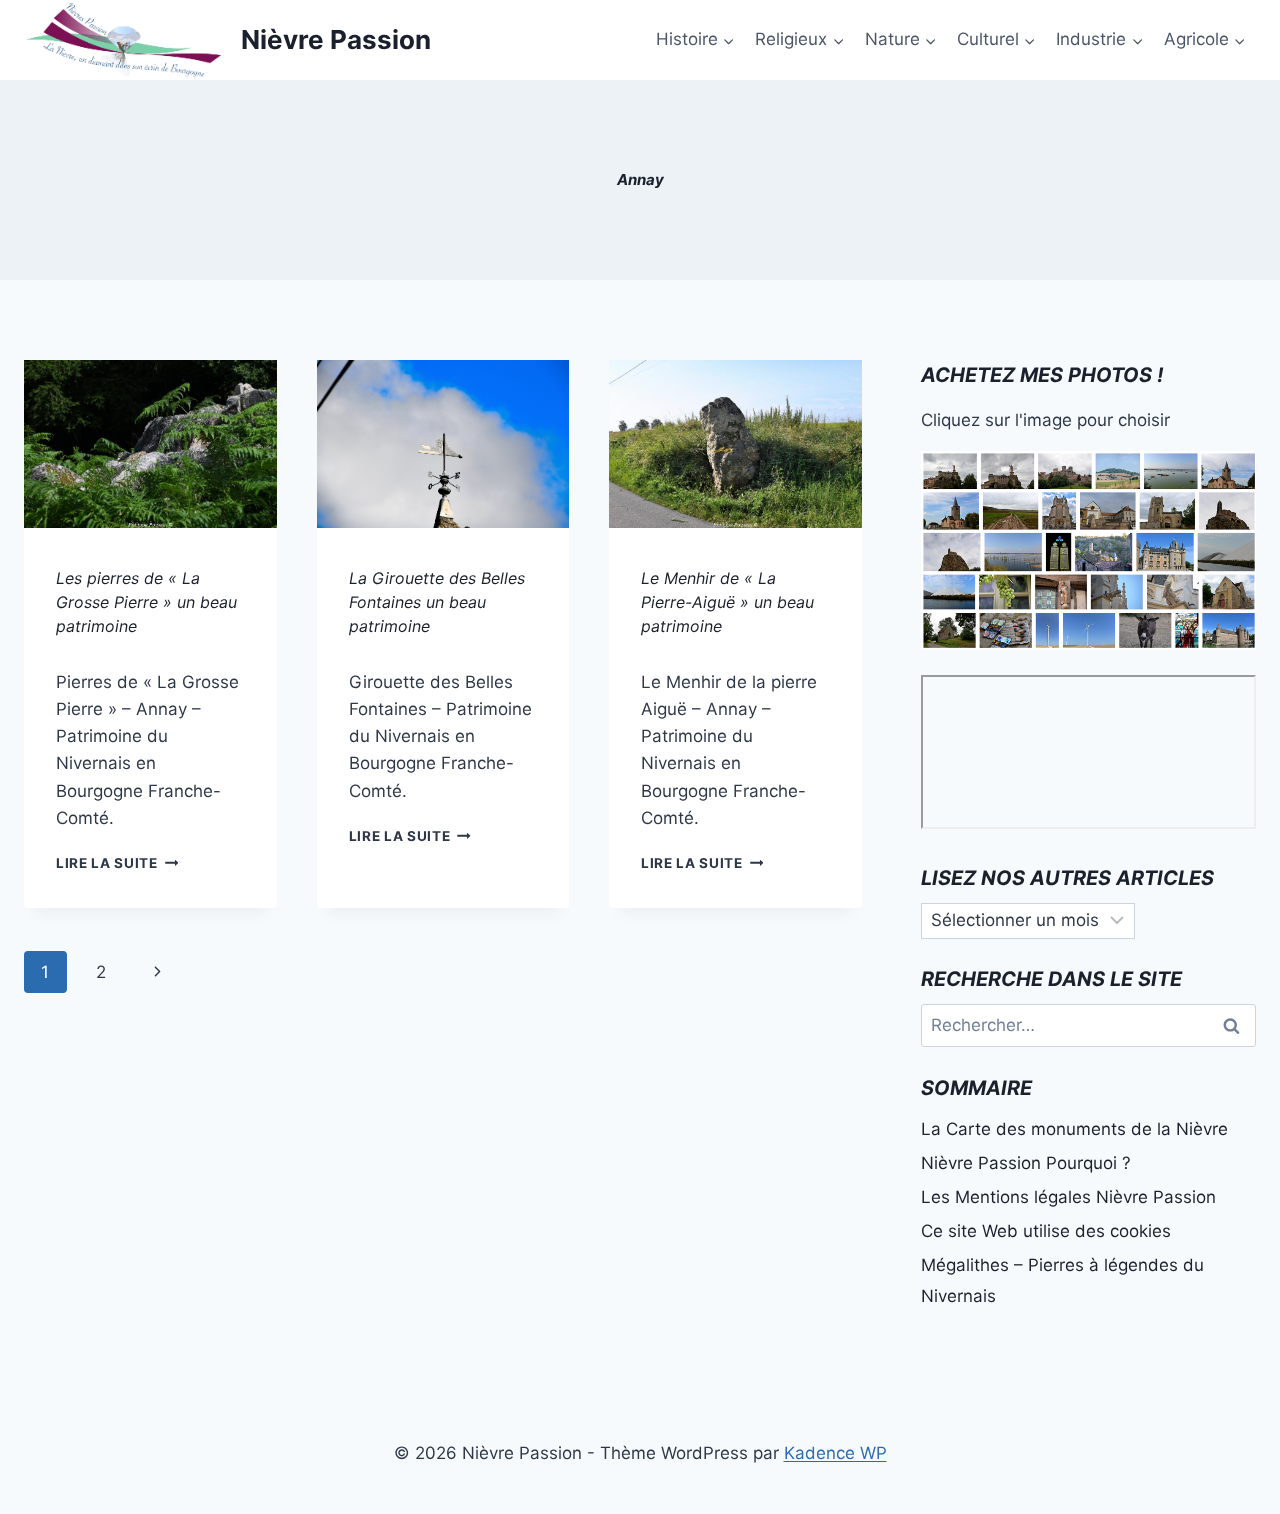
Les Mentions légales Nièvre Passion (1068, 1197)
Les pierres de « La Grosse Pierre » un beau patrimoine (146, 602)
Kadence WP (835, 1453)
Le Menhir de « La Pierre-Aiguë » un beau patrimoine (727, 602)
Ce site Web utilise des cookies (1046, 1231)
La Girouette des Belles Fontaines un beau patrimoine (437, 602)
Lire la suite (117, 863)
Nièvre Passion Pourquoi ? (1026, 1163)
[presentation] (150, 444)
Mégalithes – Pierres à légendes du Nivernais (1062, 1280)
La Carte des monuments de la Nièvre (1074, 1129)
